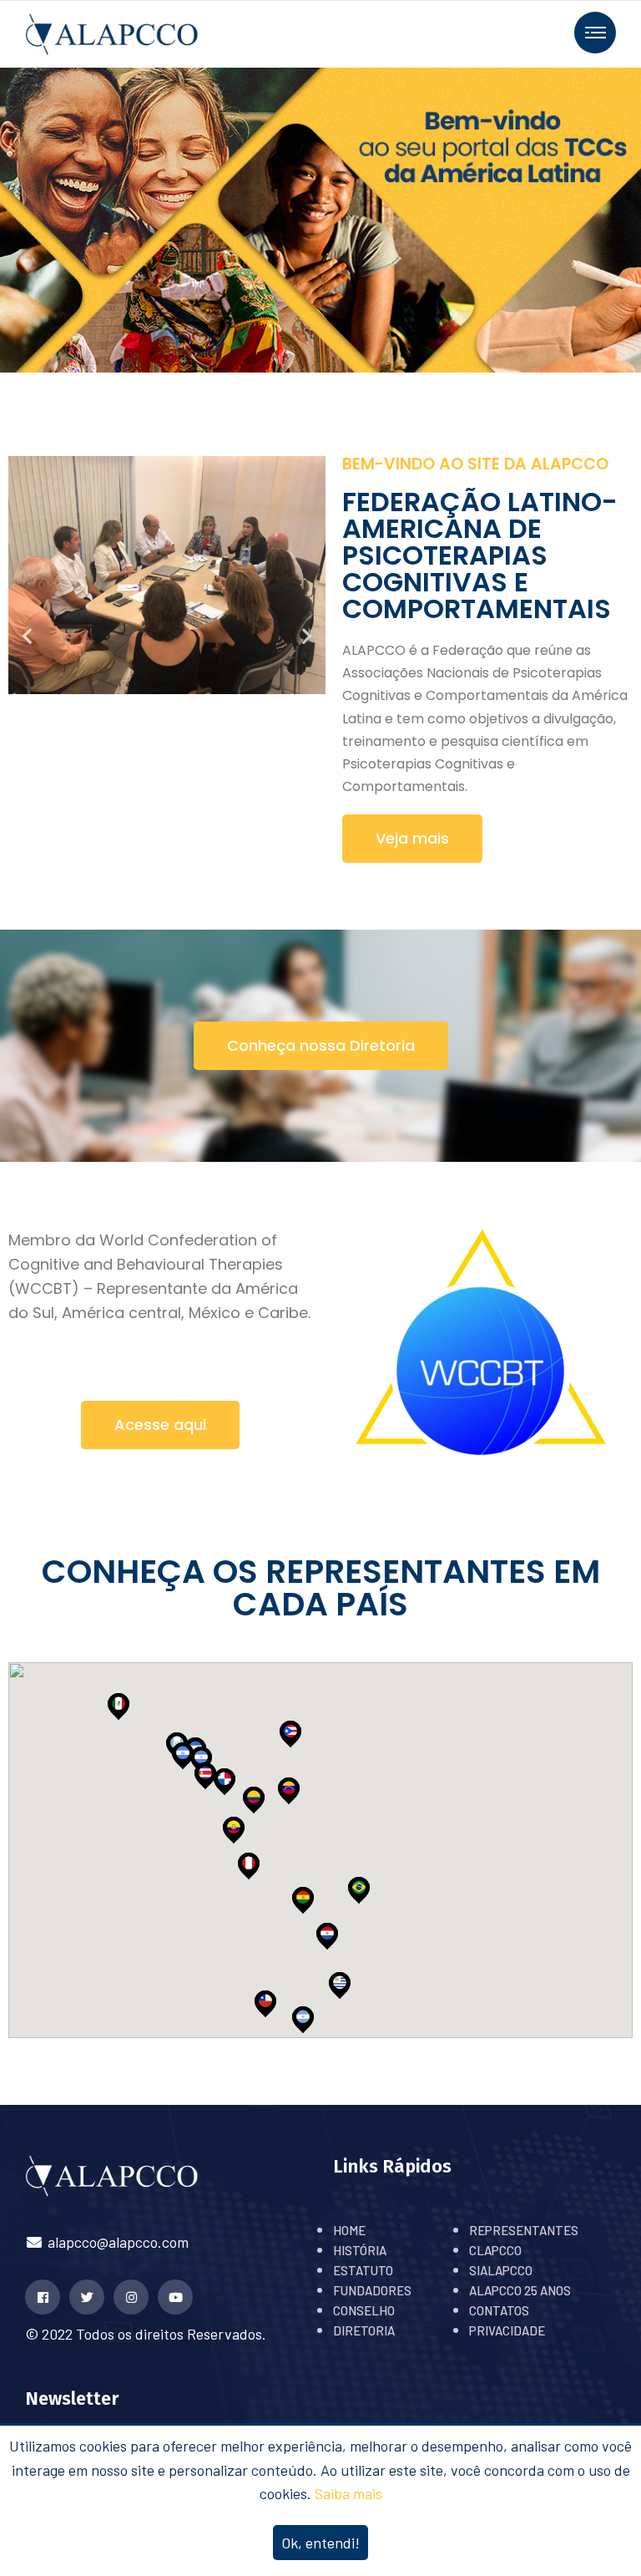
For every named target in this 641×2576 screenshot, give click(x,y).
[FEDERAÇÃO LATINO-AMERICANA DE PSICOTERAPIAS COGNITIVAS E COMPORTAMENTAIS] (112, 32)
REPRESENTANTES (524, 2230)
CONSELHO (364, 2310)
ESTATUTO (363, 2270)
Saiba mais (348, 2493)
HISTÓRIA (360, 2250)
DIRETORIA (364, 2330)
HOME (349, 2230)
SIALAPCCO (501, 2270)
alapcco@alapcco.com (116, 2242)
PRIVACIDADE (507, 2330)
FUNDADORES (372, 2290)
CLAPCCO (495, 2250)
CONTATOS (499, 2310)
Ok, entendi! (320, 2543)
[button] (27, 636)
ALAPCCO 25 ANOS (520, 2290)
